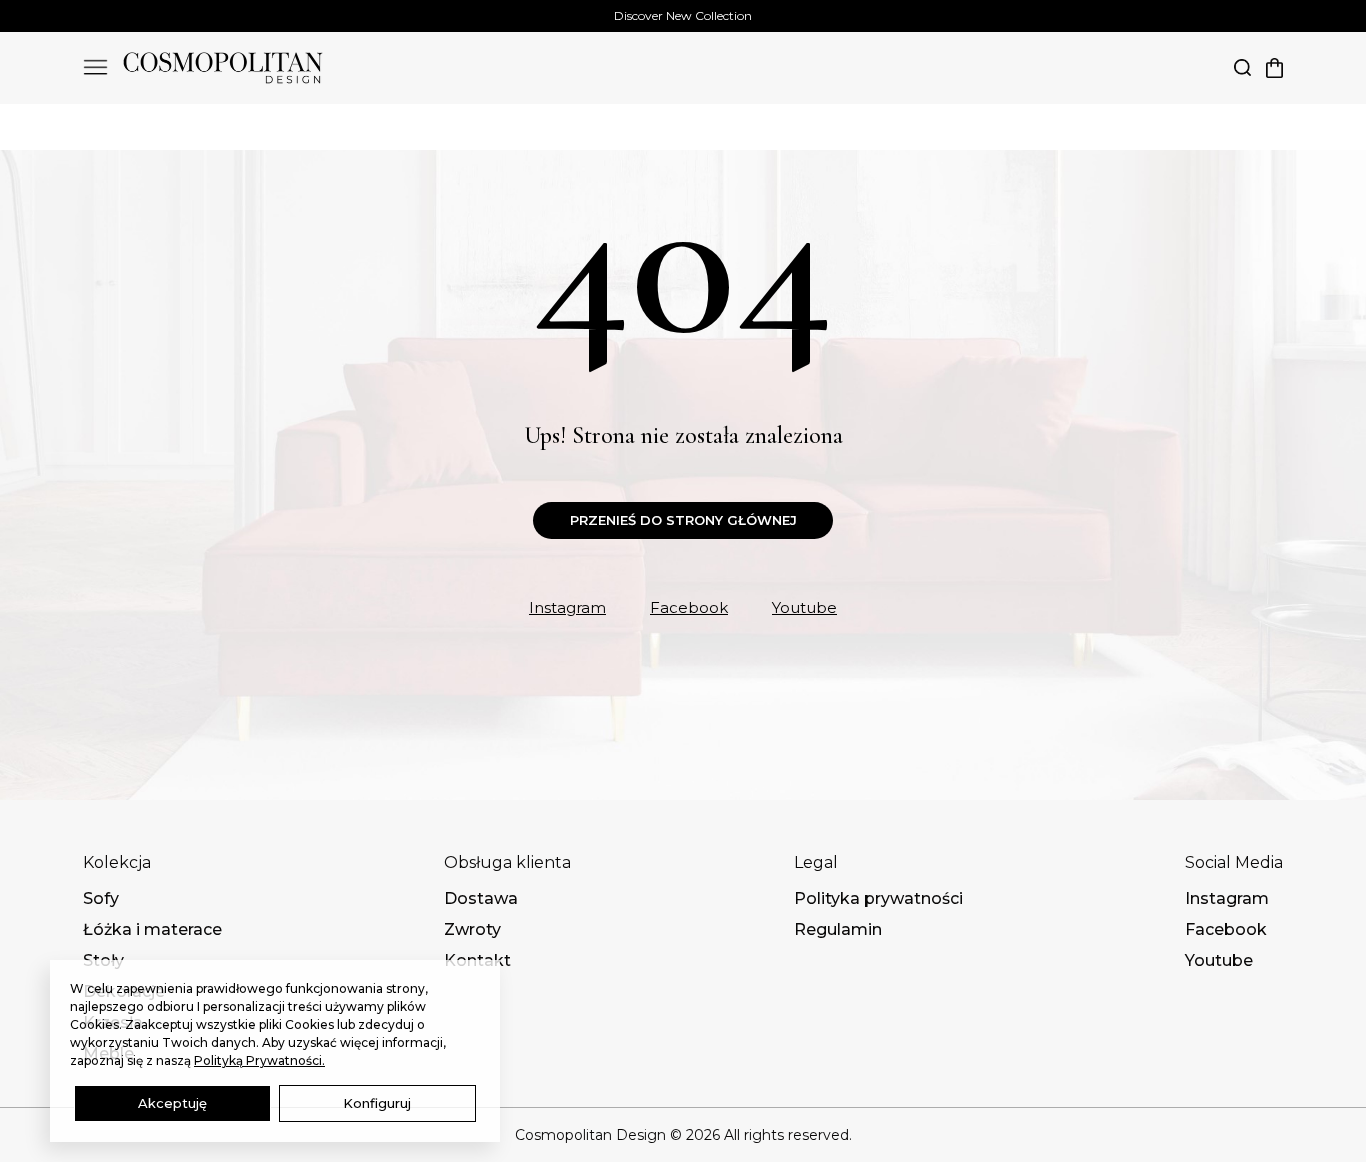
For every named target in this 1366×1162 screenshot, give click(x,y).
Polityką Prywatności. (259, 1060)
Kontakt (477, 961)
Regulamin (838, 930)
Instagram (567, 607)
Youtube (804, 607)
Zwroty (472, 930)
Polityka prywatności (878, 899)
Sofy (101, 899)
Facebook (689, 607)
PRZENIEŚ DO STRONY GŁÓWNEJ (683, 520)
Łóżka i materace (152, 930)
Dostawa (481, 899)
